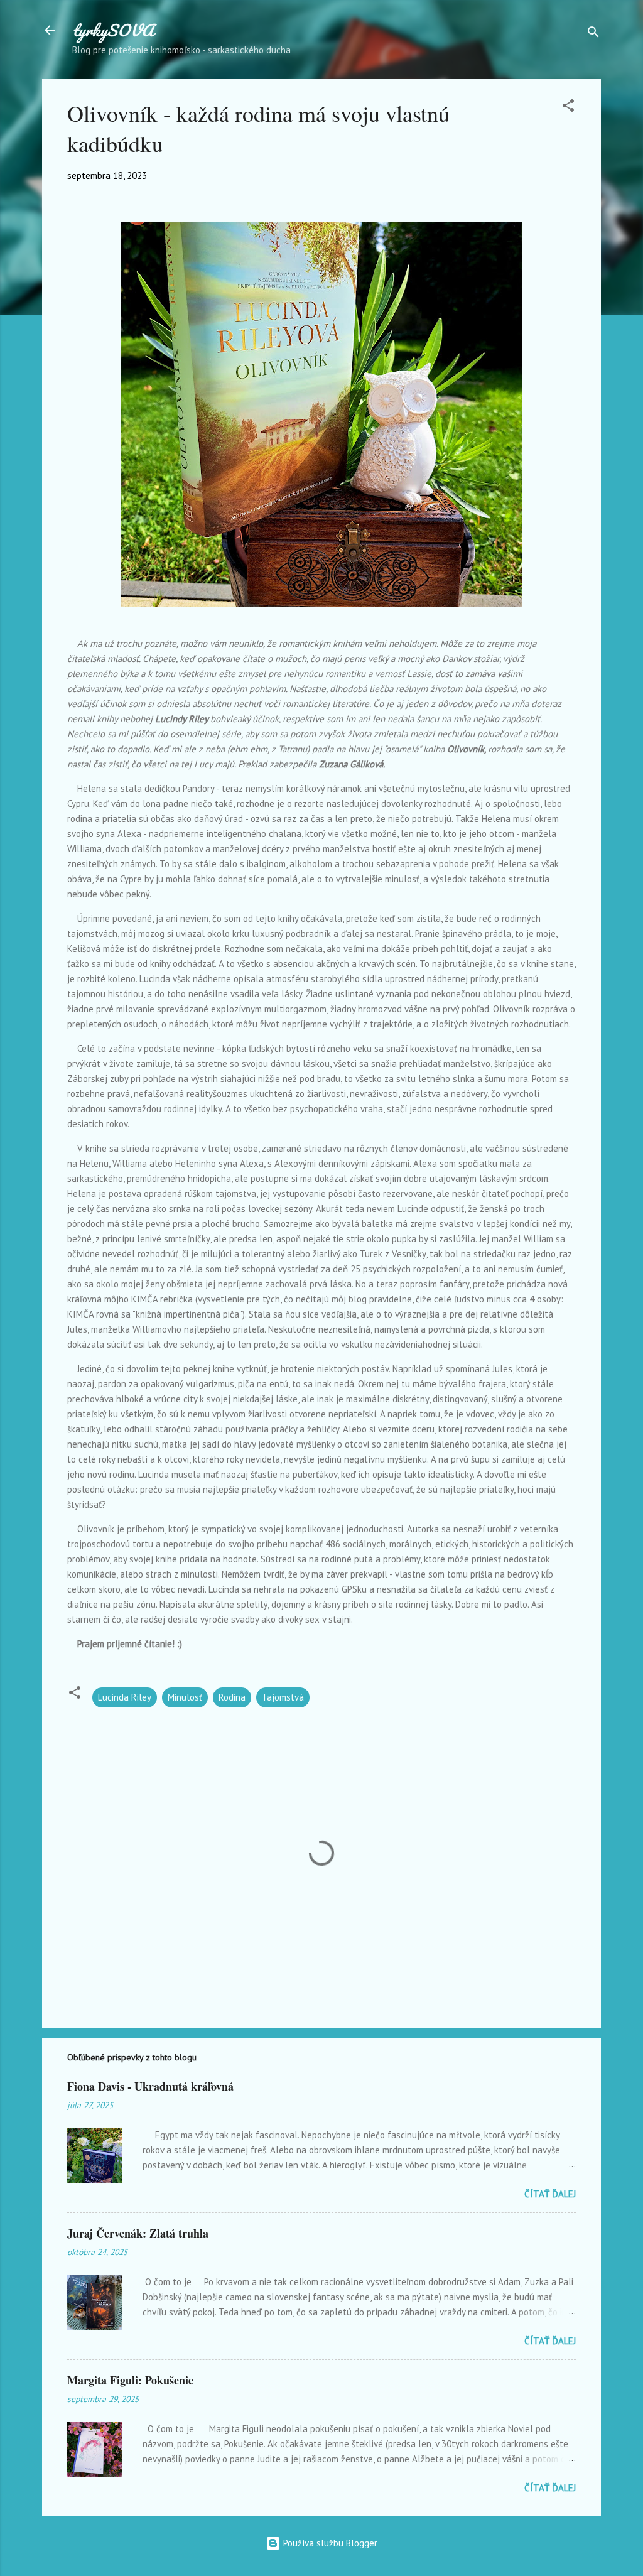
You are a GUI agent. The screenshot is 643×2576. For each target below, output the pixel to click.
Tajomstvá (283, 1697)
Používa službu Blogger (329, 2543)
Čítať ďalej (550, 2194)
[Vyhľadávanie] (593, 34)
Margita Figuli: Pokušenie (130, 2380)
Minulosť (185, 1697)
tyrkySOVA (113, 30)
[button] (568, 108)
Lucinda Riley (125, 1697)
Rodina (232, 1697)
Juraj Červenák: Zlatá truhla (138, 2233)
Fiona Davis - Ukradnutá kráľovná (150, 2086)
